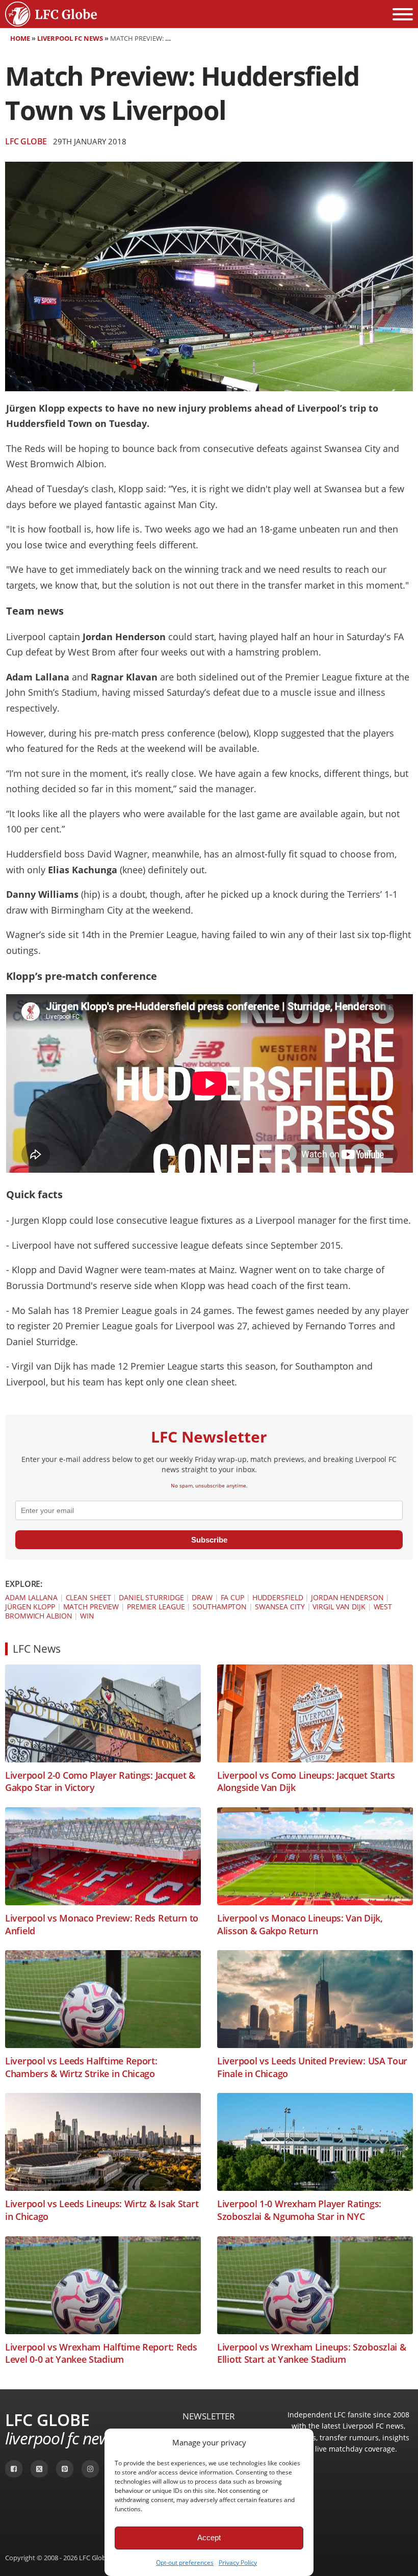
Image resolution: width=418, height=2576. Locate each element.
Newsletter (209, 2416)
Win (87, 1616)
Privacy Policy (238, 2562)
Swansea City (280, 1607)
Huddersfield (278, 1597)
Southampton (220, 1607)
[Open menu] (403, 14)
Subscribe (209, 1540)
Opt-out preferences (185, 2562)
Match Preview (91, 1607)
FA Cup (232, 1597)
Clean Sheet (88, 1597)
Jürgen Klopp (30, 1607)
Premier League (156, 1607)
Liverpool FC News (70, 38)
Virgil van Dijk (339, 1607)
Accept (209, 2537)
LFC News (37, 1649)
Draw (202, 1597)
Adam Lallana (31, 1597)
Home (20, 38)
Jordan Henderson (347, 1597)
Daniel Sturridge (151, 1597)
